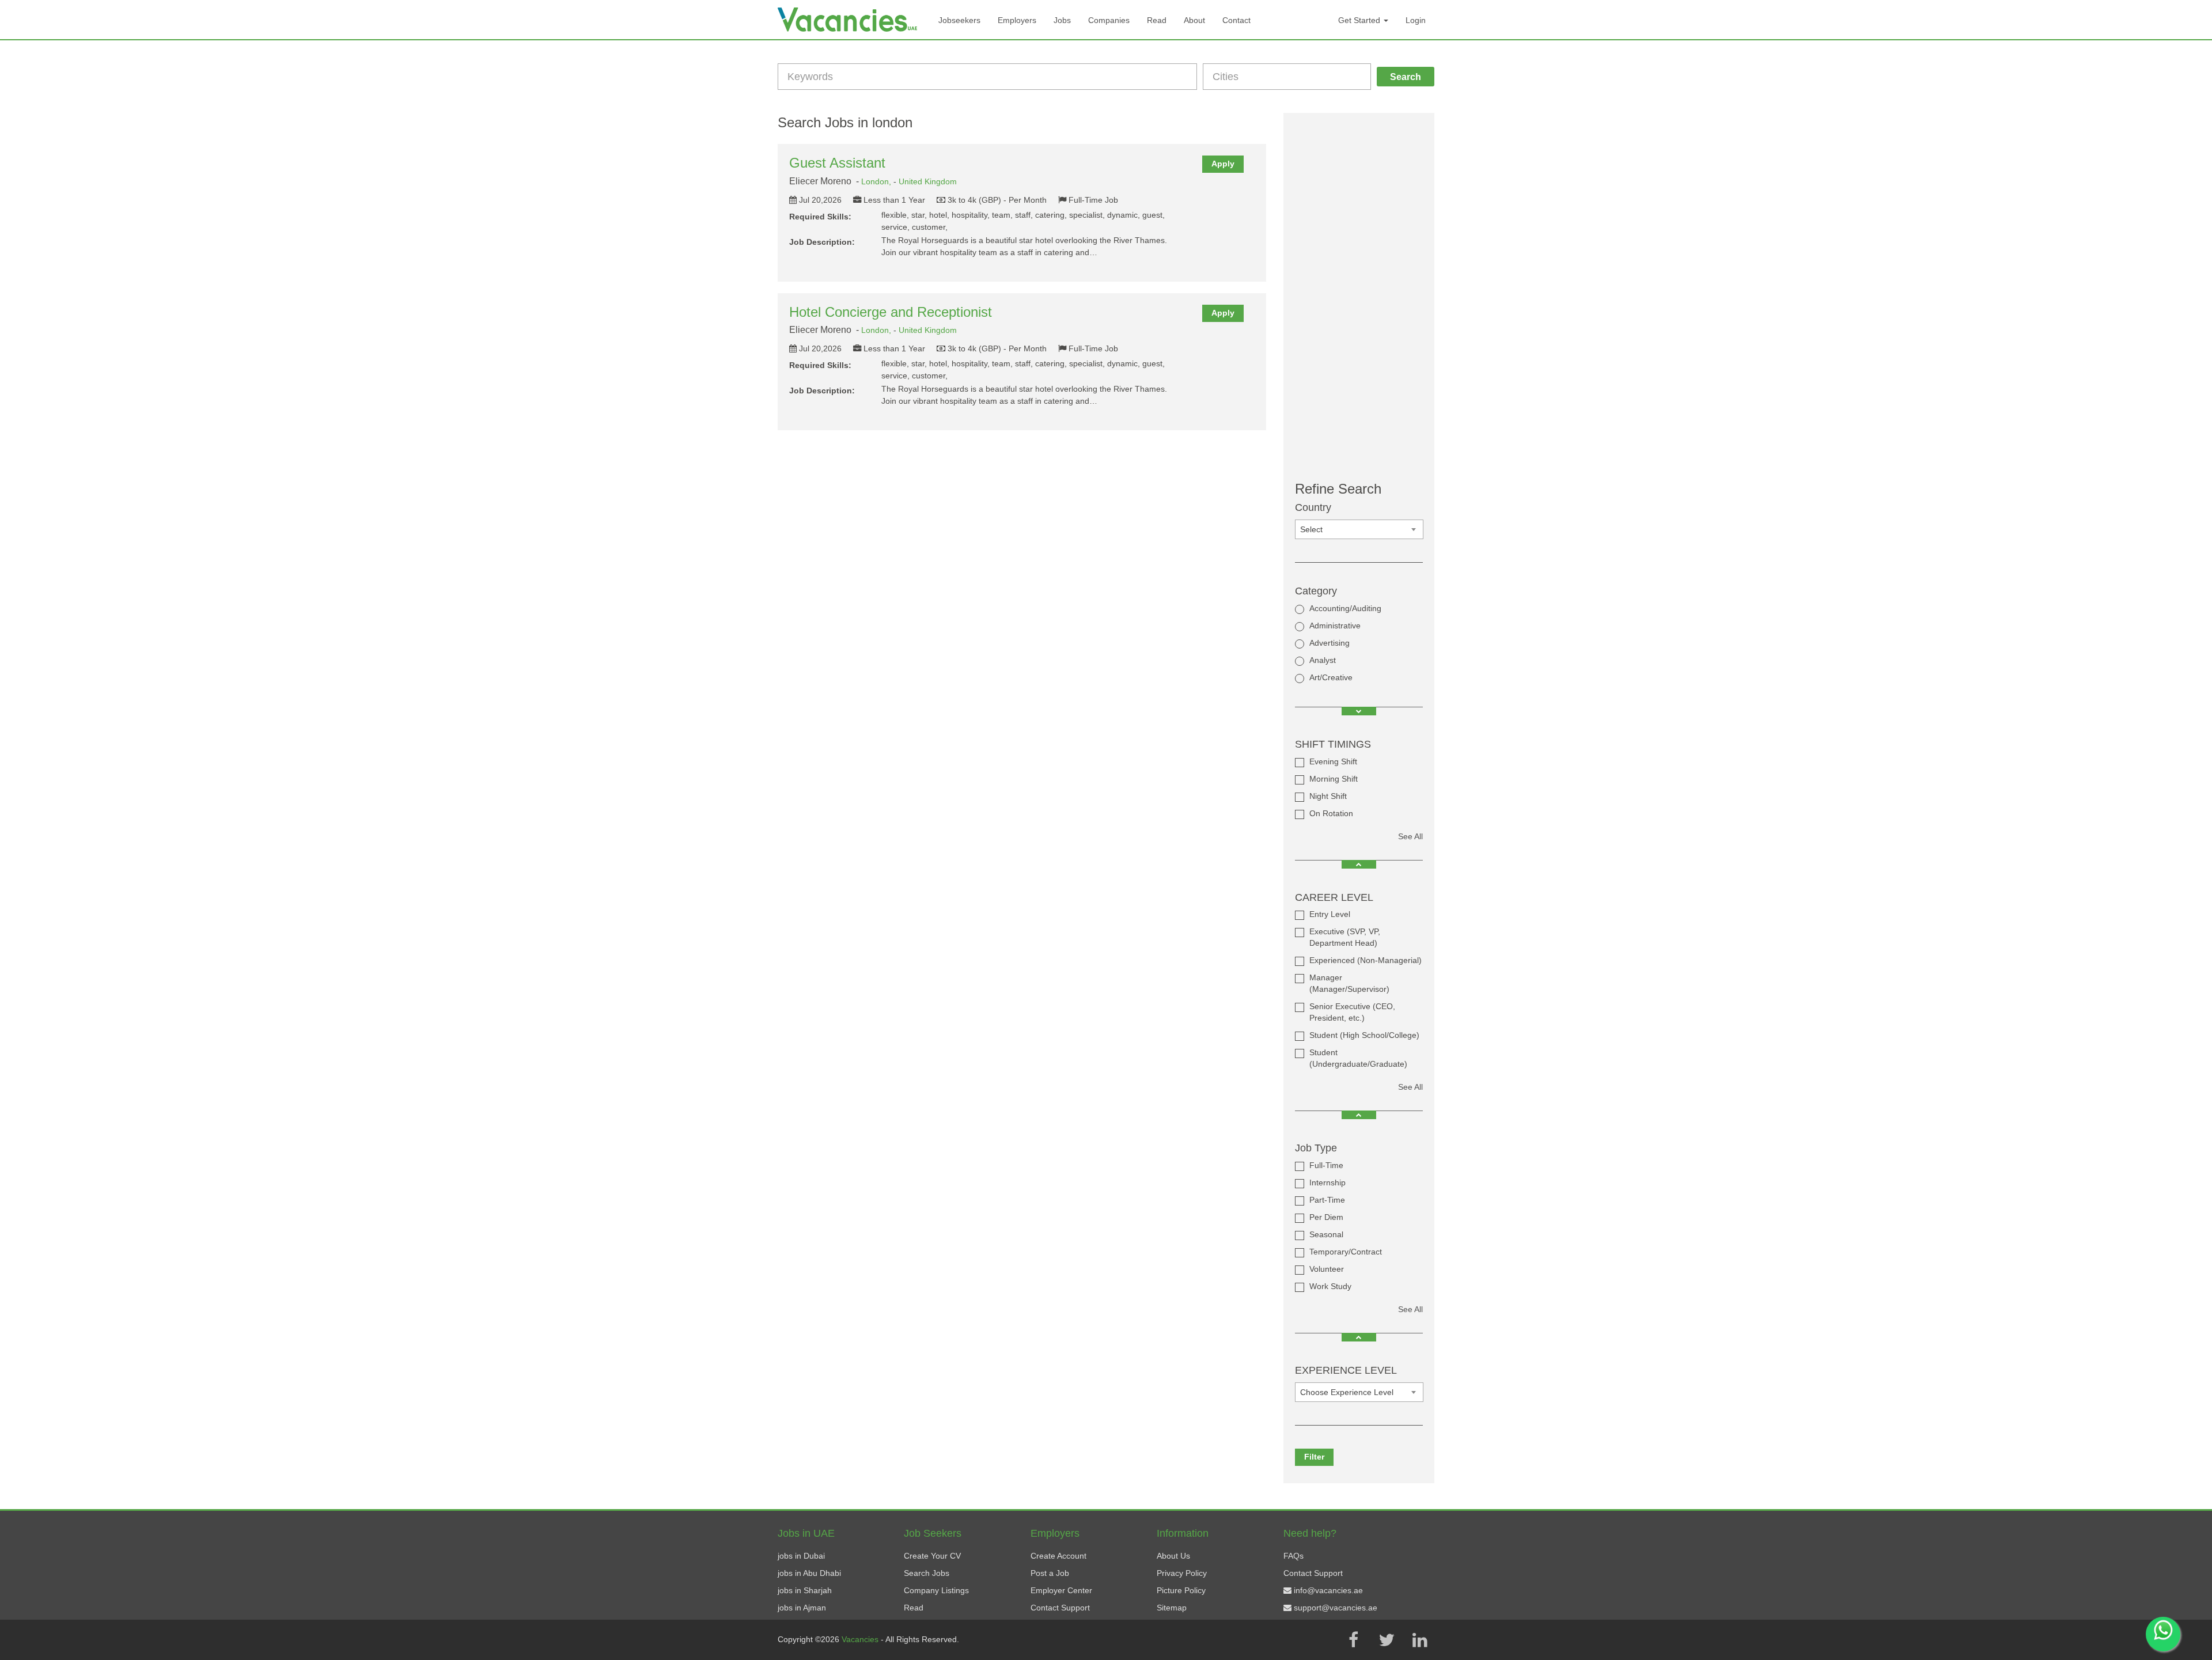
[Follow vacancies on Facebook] (1353, 1640)
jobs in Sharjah (805, 1590)
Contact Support (1060, 1608)
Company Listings (936, 1590)
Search (1406, 77)
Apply (1223, 164)
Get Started (1360, 20)
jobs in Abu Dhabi (809, 1573)
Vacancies (861, 1639)
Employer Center (1061, 1590)
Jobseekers (959, 20)
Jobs (1062, 20)
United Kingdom (928, 181)
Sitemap (1172, 1608)
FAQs (1294, 1556)
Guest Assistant (837, 163)
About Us (1173, 1556)
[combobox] (1359, 529)
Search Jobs (927, 1573)
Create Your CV (932, 1556)
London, (877, 181)
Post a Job (1050, 1573)
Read (1157, 20)
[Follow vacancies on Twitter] (1387, 1640)
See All (1410, 836)
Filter (1314, 1457)
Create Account (1058, 1556)
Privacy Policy (1182, 1573)
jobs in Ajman (802, 1608)
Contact (1236, 20)
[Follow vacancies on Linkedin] (1420, 1640)
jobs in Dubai (801, 1556)
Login (1416, 20)
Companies (1109, 20)
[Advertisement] (1359, 297)
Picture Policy (1181, 1590)
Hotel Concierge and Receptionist (891, 312)
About (1194, 20)
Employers (1017, 20)
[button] (1359, 711)
